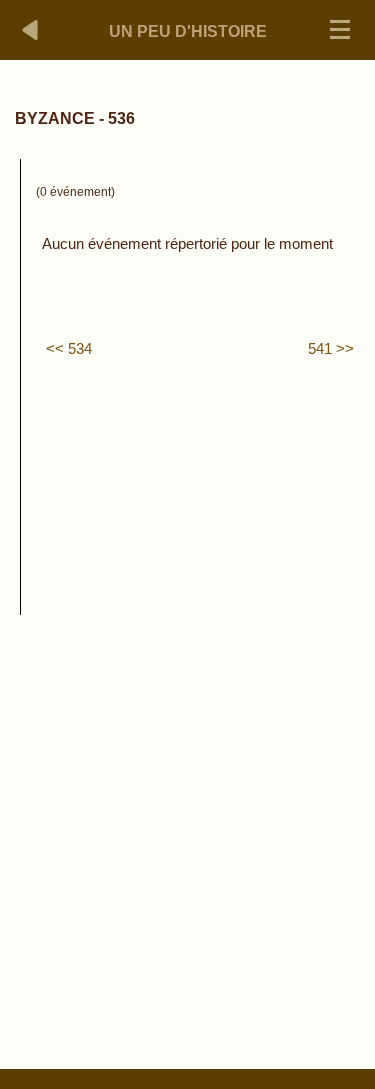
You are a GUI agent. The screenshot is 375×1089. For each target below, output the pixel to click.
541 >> (331, 348)
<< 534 (69, 348)
